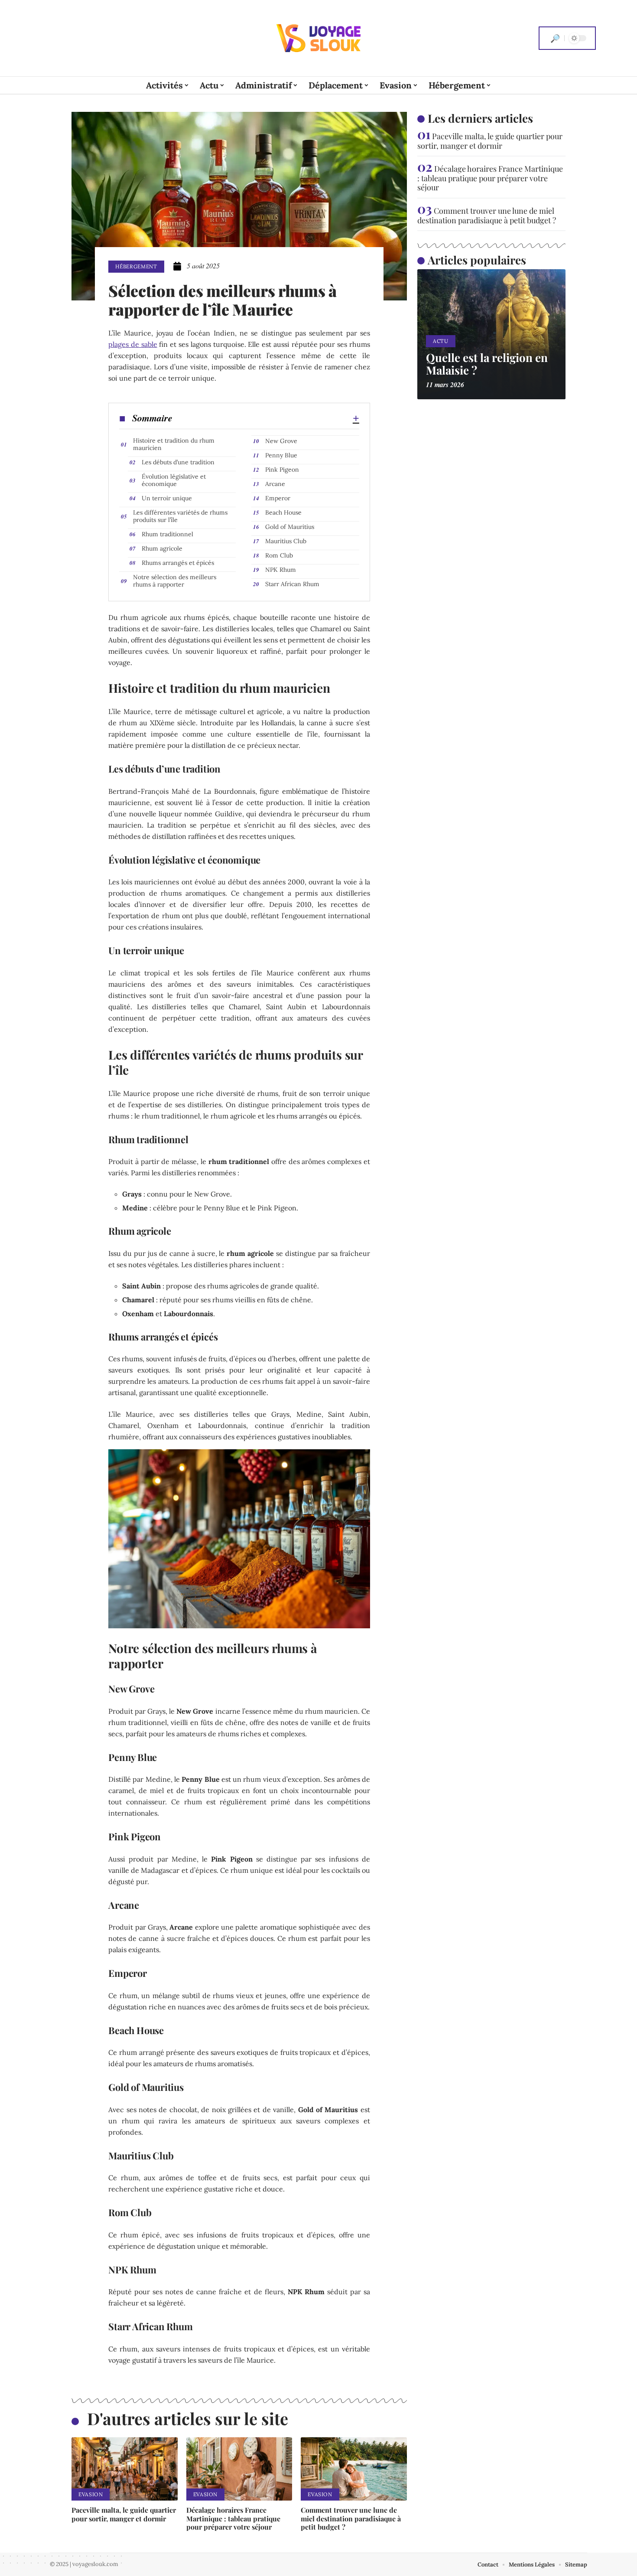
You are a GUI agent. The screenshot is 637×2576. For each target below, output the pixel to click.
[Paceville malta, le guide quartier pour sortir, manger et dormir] (125, 2469)
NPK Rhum (281, 570)
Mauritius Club (286, 541)
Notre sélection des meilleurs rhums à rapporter (175, 581)
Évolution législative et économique (174, 480)
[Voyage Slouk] (318, 38)
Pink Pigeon (282, 470)
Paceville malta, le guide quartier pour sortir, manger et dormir (124, 2514)
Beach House (283, 512)
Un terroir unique (167, 498)
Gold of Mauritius (290, 527)
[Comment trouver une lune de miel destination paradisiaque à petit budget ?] (354, 2469)
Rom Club (279, 555)
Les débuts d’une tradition (178, 462)
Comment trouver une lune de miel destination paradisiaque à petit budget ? (351, 2518)
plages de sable (133, 344)
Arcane (275, 484)
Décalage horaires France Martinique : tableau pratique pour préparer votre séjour (233, 2518)
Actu (441, 341)
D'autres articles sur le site (188, 2418)
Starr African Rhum (292, 584)
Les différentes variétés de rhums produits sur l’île (180, 516)
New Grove (281, 441)
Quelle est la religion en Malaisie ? (487, 364)
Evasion (91, 2494)
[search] (555, 38)
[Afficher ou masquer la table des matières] (266, 418)
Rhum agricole (162, 548)
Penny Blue (281, 455)
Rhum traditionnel (167, 534)
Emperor (278, 498)
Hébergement (136, 266)
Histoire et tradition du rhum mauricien (174, 444)
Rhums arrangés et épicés (178, 563)
